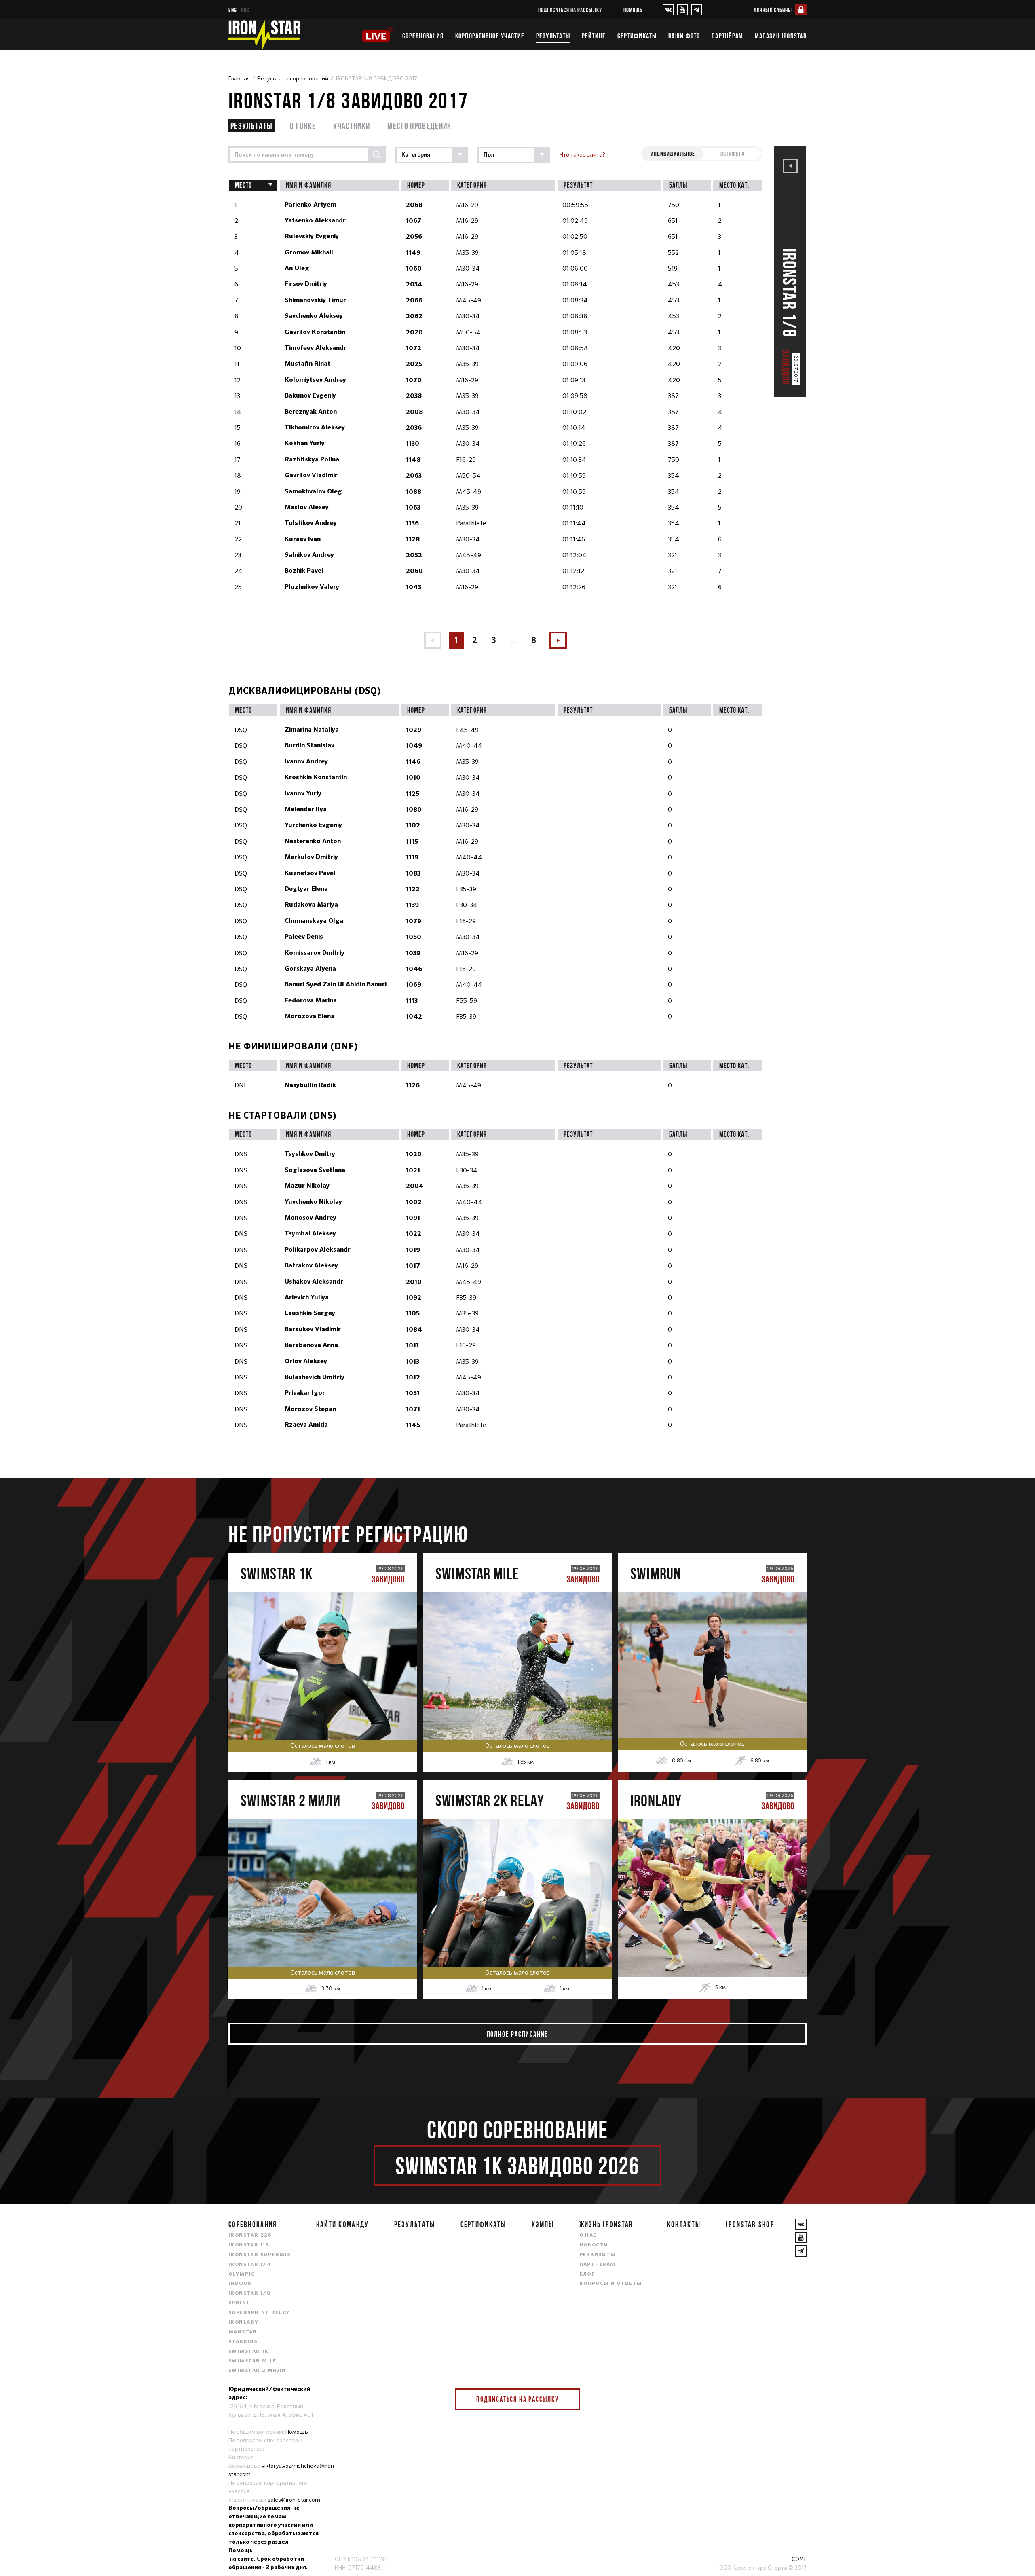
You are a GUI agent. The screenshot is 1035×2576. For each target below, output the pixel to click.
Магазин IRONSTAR (781, 36)
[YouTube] (682, 10)
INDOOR (240, 2284)
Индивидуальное (673, 154)
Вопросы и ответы (611, 2284)
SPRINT (240, 2303)
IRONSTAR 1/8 (249, 2293)
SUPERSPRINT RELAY (259, 2313)
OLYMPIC (242, 2274)
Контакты (684, 2224)
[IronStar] (264, 35)
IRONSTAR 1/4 (250, 2265)
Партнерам (598, 2265)
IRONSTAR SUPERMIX (260, 2255)
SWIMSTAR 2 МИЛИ (257, 2371)
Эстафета (733, 154)
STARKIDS (243, 2342)
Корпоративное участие (490, 36)
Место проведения (419, 126)
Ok (568, 2399)
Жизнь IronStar (606, 2224)
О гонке (303, 126)
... (514, 640)
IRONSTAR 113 (249, 2245)
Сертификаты (637, 36)
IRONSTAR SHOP (750, 2224)
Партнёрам (727, 36)
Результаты (553, 36)
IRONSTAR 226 (250, 2235)
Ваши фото (684, 36)
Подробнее (322, 1691)
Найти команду (343, 2224)
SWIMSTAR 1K (248, 2352)
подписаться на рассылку (570, 10)
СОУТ (799, 2559)
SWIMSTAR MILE (252, 2361)
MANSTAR (243, 2332)
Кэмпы (543, 2224)
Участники (352, 126)
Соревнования (423, 36)
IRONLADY (244, 2322)
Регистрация (323, 1657)
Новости (594, 2245)
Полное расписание (518, 2034)
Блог (587, 2274)
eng (233, 10)
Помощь (633, 10)
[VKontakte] (668, 10)
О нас (588, 2235)
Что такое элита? (582, 154)
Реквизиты (598, 2255)
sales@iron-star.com (294, 2500)
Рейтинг (594, 36)
